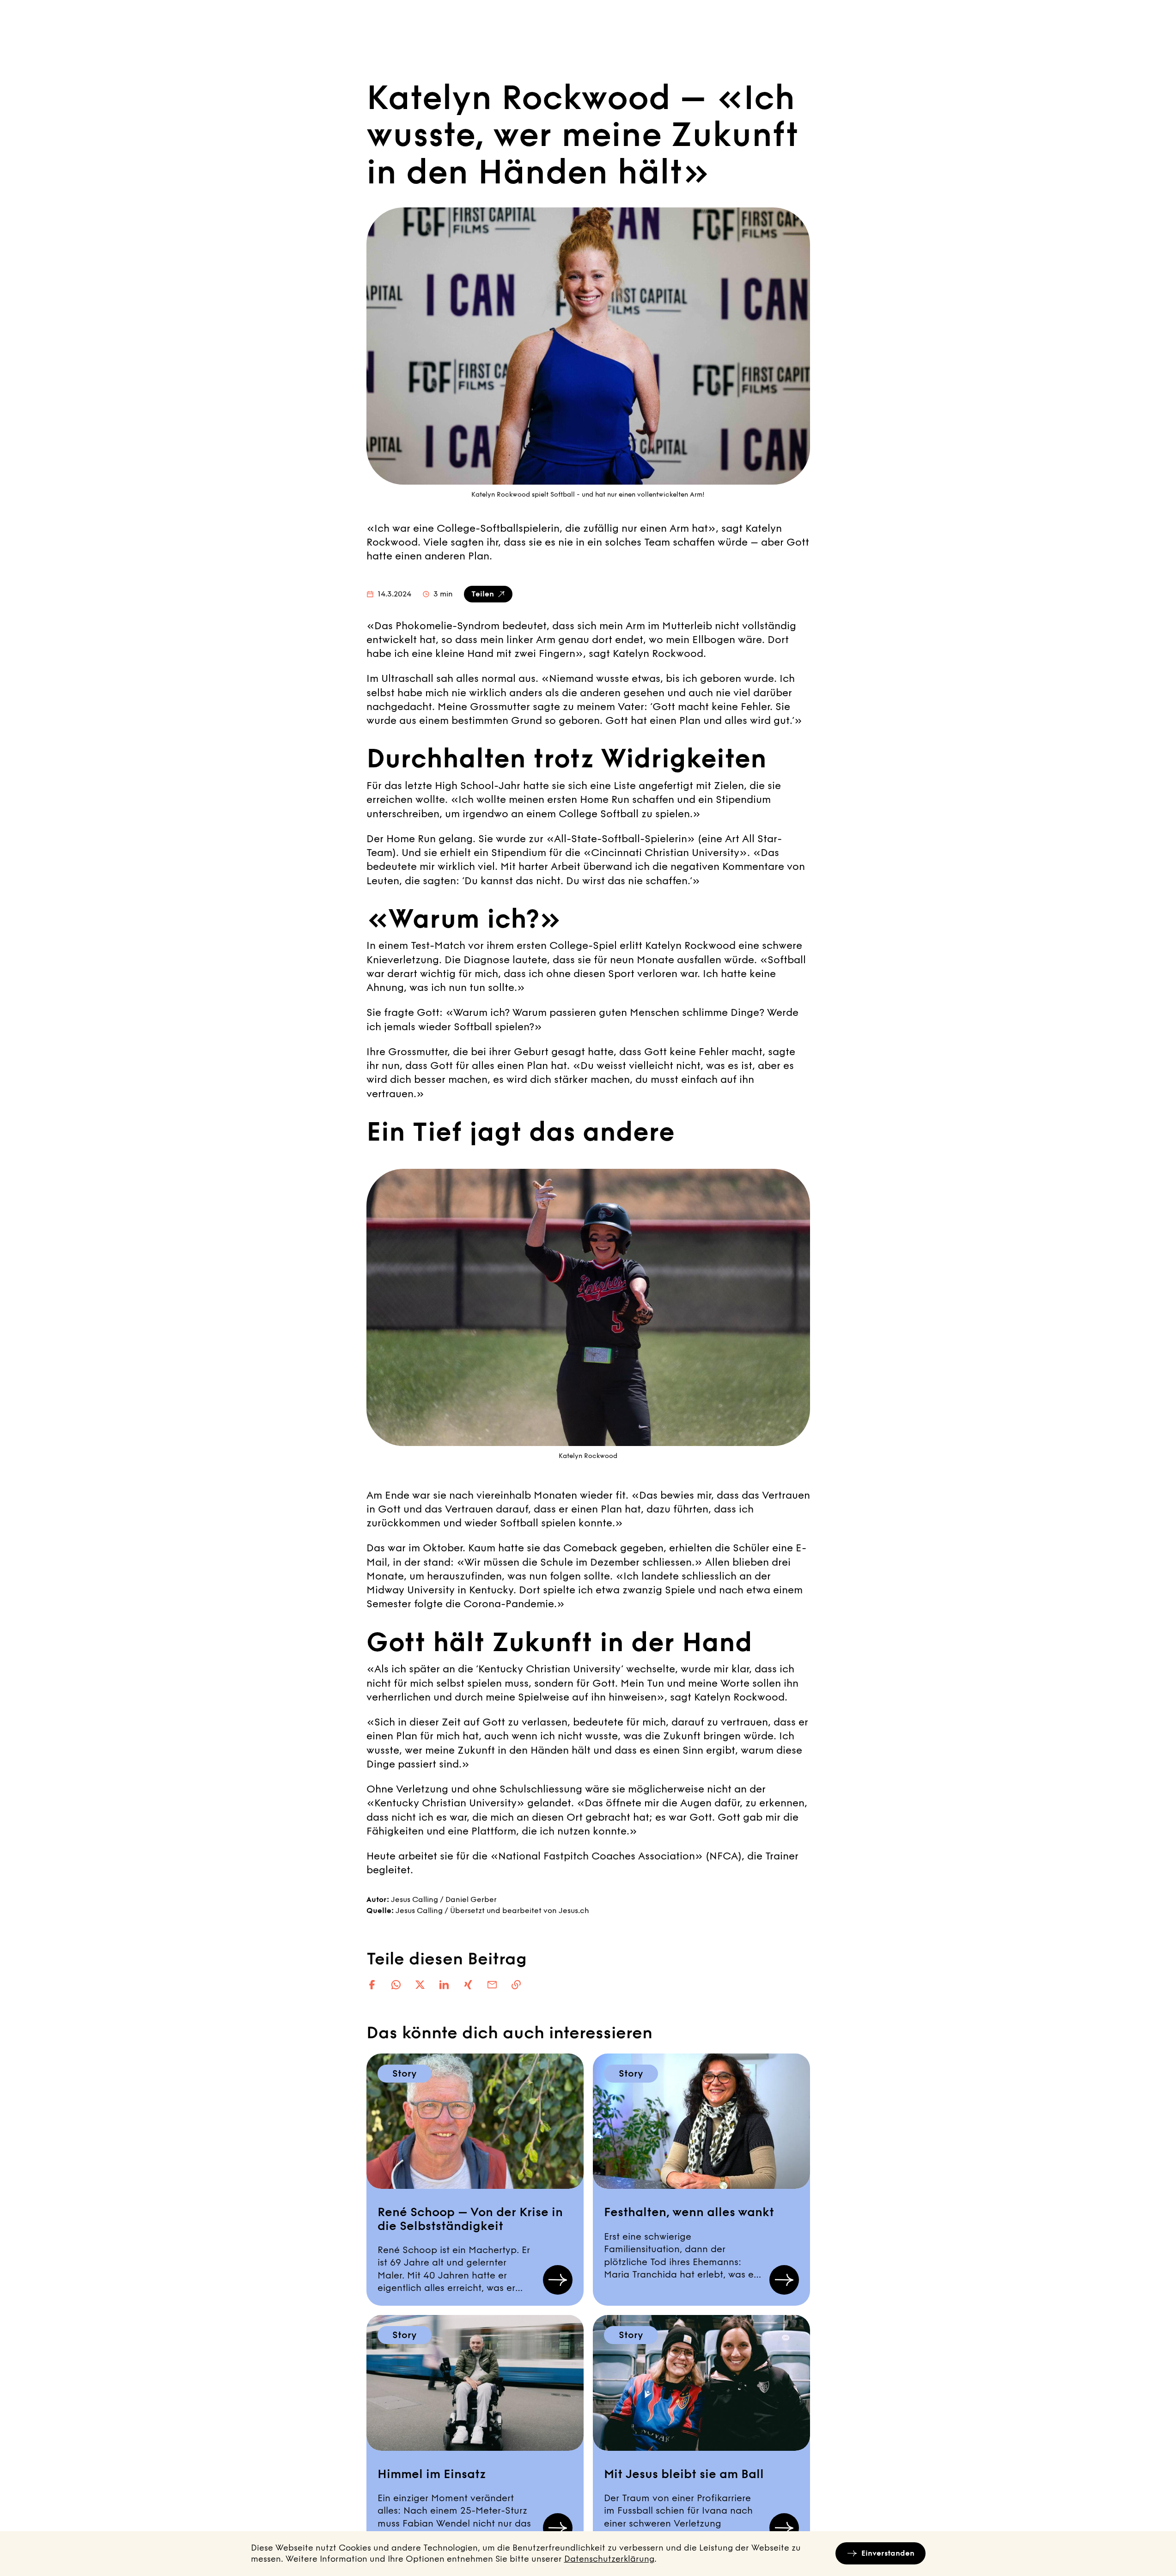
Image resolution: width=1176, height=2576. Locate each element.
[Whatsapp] (396, 1985)
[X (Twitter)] (420, 1985)
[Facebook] (372, 1985)
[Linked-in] (444, 1985)
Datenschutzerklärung (609, 2559)
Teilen (483, 594)
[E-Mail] (492, 1985)
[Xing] (468, 1985)
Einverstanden (888, 2553)
